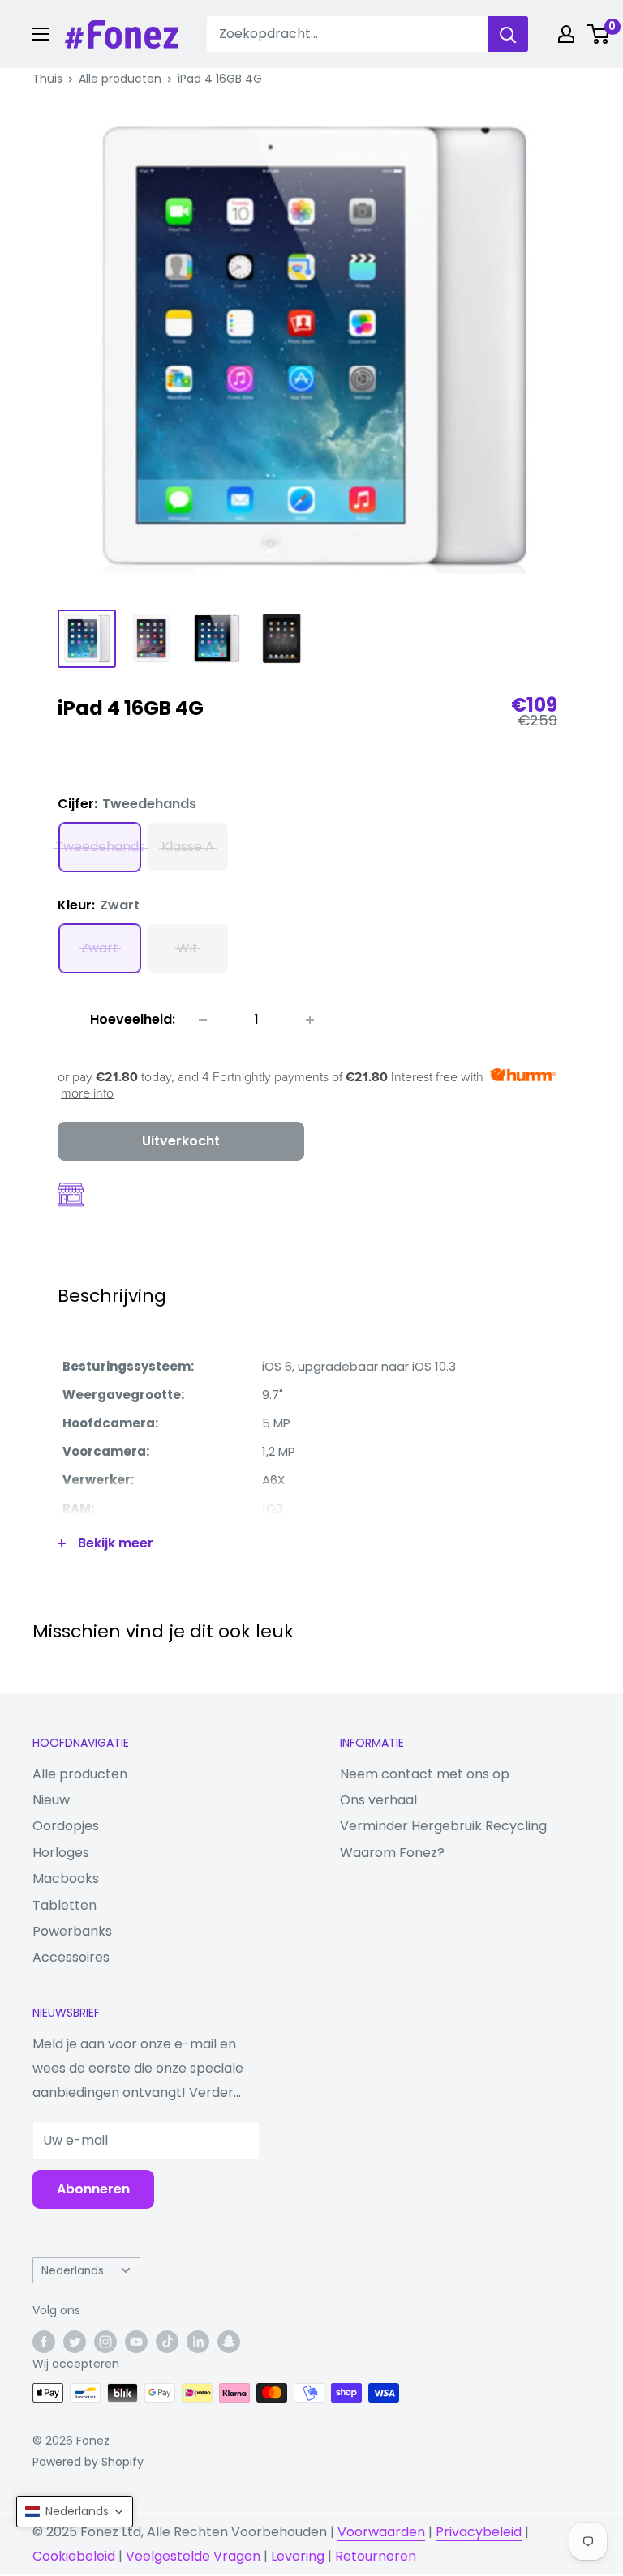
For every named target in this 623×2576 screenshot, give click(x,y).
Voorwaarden (381, 2532)
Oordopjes (66, 1826)
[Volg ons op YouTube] (136, 2342)
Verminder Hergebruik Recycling (443, 1826)
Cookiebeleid (74, 2556)
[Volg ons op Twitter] (75, 2342)
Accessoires (71, 1957)
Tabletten (64, 1905)
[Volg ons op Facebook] (44, 2342)
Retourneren (376, 2556)
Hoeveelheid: (133, 1019)
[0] (599, 34)
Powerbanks (72, 1931)
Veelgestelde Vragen (193, 2556)
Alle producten (120, 79)
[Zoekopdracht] (508, 34)
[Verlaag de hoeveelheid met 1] (203, 1020)
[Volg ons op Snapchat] (229, 2342)
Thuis (47, 79)
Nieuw (51, 1800)
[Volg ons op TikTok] (167, 2342)
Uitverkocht (181, 1141)
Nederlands (73, 2271)
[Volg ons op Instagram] (105, 2342)
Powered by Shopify (88, 2462)
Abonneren (93, 2189)
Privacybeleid (479, 2532)
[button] (75, 2512)
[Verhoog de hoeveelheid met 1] (310, 1020)
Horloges (61, 1853)
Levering (298, 2556)
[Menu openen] (41, 34)
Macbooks (66, 1879)
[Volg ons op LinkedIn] (198, 2342)
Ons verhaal (378, 1800)
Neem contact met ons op (425, 1774)
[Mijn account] (566, 34)
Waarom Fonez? (392, 1853)
